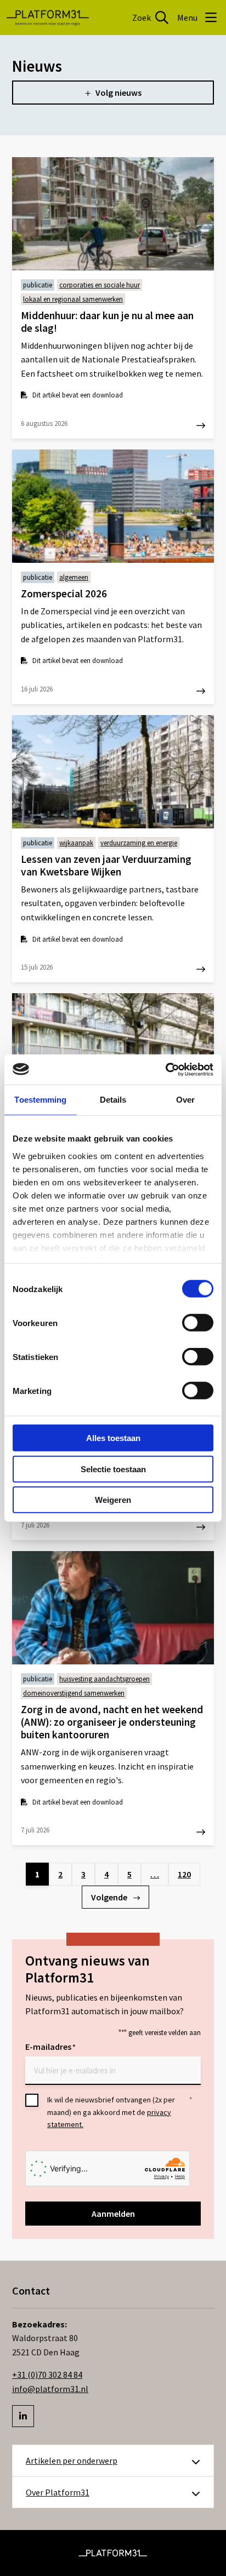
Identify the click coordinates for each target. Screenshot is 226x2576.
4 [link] (106, 1874)
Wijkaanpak (76, 843)
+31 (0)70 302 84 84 (47, 2375)
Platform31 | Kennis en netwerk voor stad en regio (48, 18)
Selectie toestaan (113, 1469)
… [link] (155, 1874)
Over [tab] (185, 1100)
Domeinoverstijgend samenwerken (74, 1693)
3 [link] (83, 1874)
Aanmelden (113, 2214)
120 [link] (184, 1874)
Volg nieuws (118, 93)
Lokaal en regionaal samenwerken (73, 299)
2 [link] (60, 1874)
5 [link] (129, 1874)
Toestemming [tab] (40, 1100)
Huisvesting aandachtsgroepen (104, 1679)
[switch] (198, 1323)
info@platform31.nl (50, 2389)
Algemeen (74, 577)
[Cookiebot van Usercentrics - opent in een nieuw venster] (165, 1069)
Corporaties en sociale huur (100, 285)
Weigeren (113, 1500)
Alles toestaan (113, 1438)
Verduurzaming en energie (139, 843)
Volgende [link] (110, 1897)
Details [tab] (113, 1100)
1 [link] (37, 1874)
